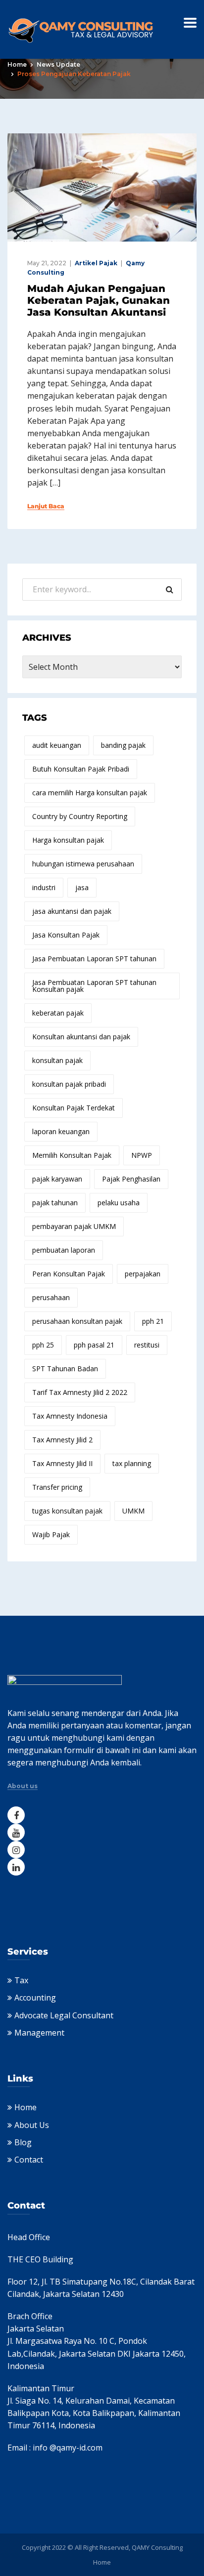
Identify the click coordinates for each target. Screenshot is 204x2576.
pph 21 (153, 1321)
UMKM (133, 1511)
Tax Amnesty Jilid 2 (62, 1440)
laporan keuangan (61, 1131)
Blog (23, 2142)
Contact (29, 2160)
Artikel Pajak (96, 263)
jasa (82, 887)
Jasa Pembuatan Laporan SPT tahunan (94, 959)
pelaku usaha (119, 1203)
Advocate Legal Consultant (64, 2015)
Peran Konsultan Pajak (69, 1274)
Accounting (35, 1998)
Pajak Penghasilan (131, 1179)
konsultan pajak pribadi (69, 1084)
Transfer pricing (57, 1487)
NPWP (142, 1155)
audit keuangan (57, 745)
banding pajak (123, 745)
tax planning (132, 1463)
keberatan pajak (58, 1013)
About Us (32, 2125)
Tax (21, 1980)
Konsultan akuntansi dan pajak (81, 1037)
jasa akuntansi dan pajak (72, 911)
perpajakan (143, 1274)
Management (39, 2033)
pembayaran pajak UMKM (74, 1226)
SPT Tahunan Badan (65, 1369)
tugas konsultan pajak (67, 1511)
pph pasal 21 (94, 1345)
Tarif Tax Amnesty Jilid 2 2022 (80, 1392)
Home (17, 64)
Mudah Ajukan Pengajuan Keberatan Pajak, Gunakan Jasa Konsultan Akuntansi (99, 300)
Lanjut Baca (46, 506)
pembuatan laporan (64, 1250)
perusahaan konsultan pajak (77, 1321)
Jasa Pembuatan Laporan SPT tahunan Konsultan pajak (94, 986)
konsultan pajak (57, 1060)
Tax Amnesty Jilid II (62, 1463)
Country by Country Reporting (80, 816)
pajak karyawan (57, 1179)
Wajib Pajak (51, 1534)
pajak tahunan (55, 1203)
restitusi (147, 1345)
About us (23, 1786)
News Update (58, 64)
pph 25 (43, 1345)
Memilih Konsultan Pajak (72, 1155)
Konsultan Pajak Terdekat (74, 1108)
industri (44, 887)
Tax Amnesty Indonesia (70, 1416)
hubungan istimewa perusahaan (83, 864)
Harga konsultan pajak (68, 840)
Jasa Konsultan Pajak (66, 935)
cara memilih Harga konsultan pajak (90, 793)
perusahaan (51, 1297)
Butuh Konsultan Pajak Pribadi (81, 769)
